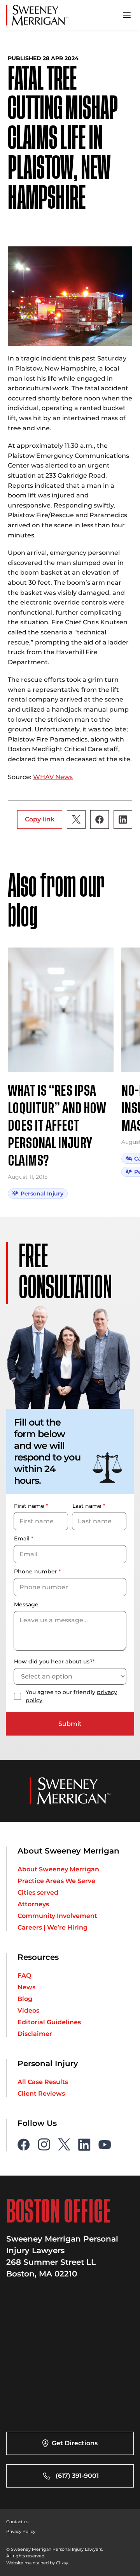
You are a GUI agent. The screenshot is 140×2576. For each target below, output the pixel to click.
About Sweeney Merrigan (58, 1869)
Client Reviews (41, 2094)
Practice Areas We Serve (56, 1881)
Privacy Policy (21, 2531)
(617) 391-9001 (77, 2476)
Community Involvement (57, 1916)
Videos (28, 2011)
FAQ (24, 1976)
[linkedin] (84, 2145)
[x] (64, 2145)
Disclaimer (35, 2034)
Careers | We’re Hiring (52, 1928)
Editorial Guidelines (49, 2022)
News (26, 1987)
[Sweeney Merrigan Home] (37, 15)
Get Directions (75, 2443)
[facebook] (24, 2145)
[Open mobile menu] (127, 15)
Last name (89, 1506)
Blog (25, 1999)
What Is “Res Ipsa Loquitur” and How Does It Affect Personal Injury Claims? (57, 1126)
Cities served (38, 1893)
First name (31, 1506)
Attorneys (33, 1904)
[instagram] (44, 2145)
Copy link (40, 819)
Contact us (17, 2522)
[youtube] (105, 2145)
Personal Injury (42, 1194)
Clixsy (62, 2563)
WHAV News (53, 777)
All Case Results (43, 2082)
